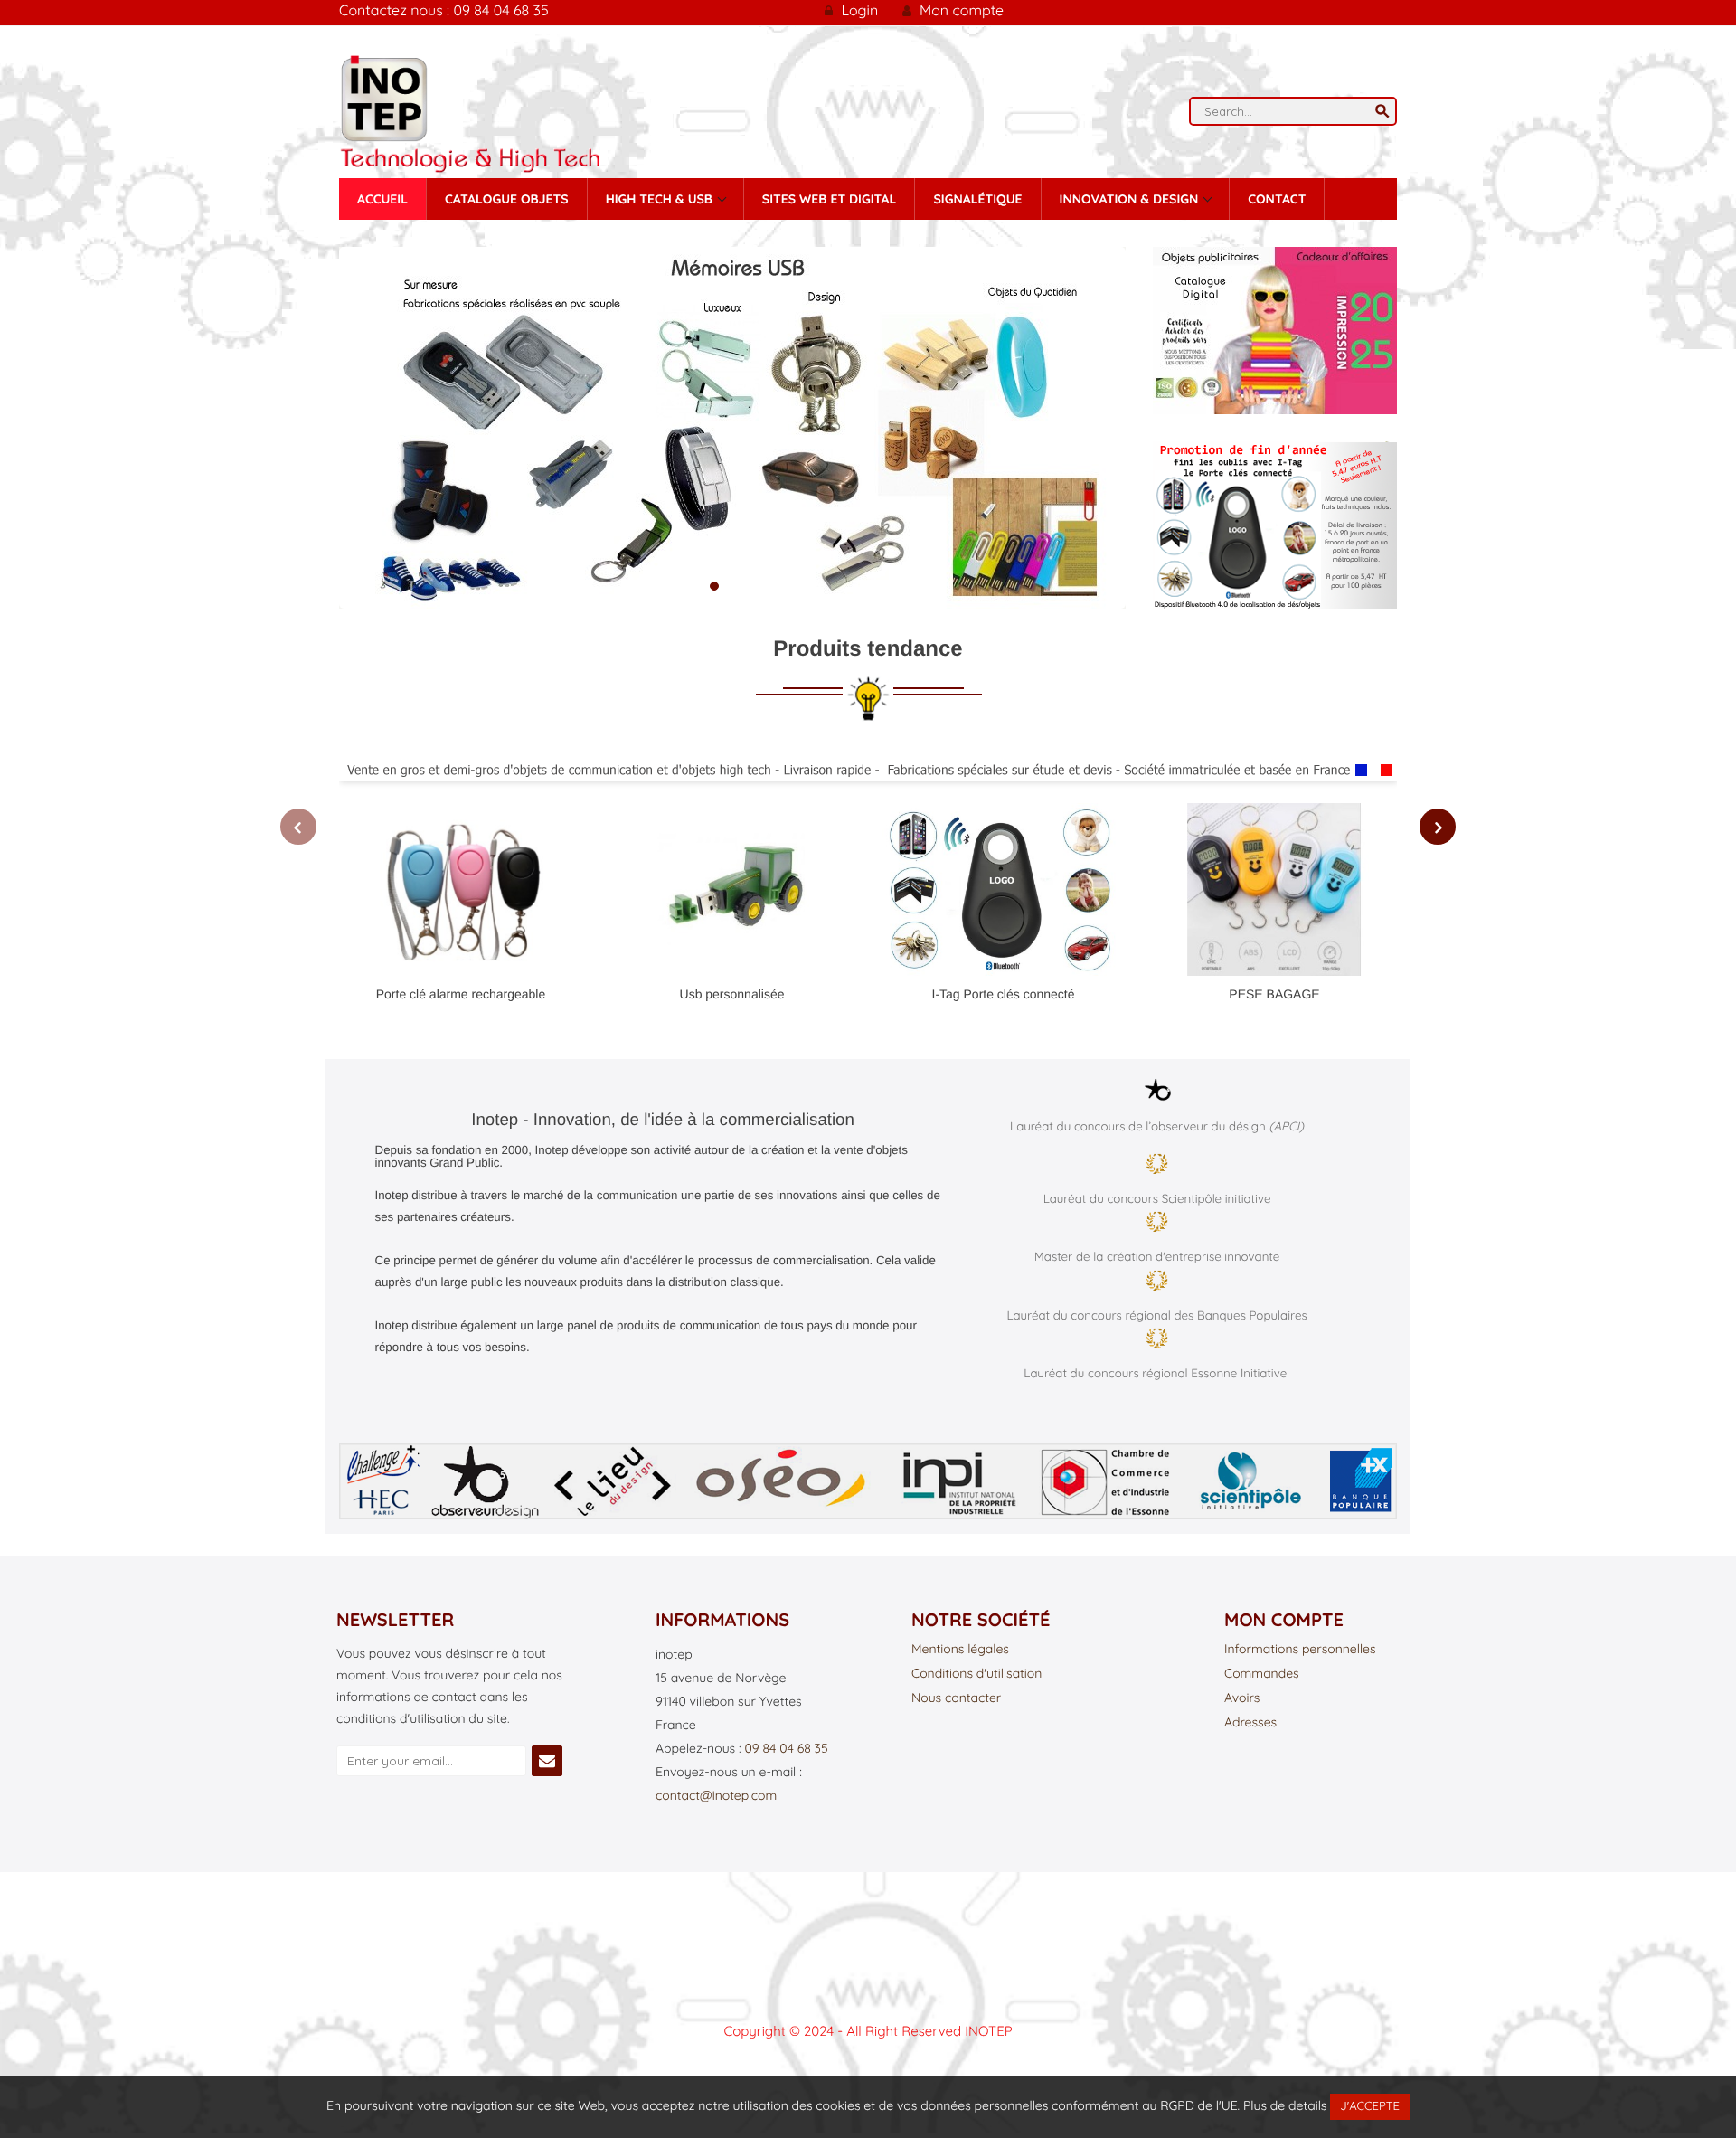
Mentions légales (960, 1650)
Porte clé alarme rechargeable (461, 994)
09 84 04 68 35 (786, 1748)
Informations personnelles (1300, 1650)
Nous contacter (956, 1698)
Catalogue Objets (507, 199)
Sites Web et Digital (830, 199)
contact (1277, 199)
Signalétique (977, 199)
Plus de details (1285, 2105)
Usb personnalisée (732, 994)
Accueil (382, 199)
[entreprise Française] (868, 770)
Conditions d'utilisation (976, 1674)
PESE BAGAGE (1274, 994)
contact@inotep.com (716, 1795)
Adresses (1250, 1723)
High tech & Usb (661, 199)
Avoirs (1242, 1698)
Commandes (1262, 1674)
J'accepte (1370, 2106)
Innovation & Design (1131, 199)
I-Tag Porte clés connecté (1004, 994)
